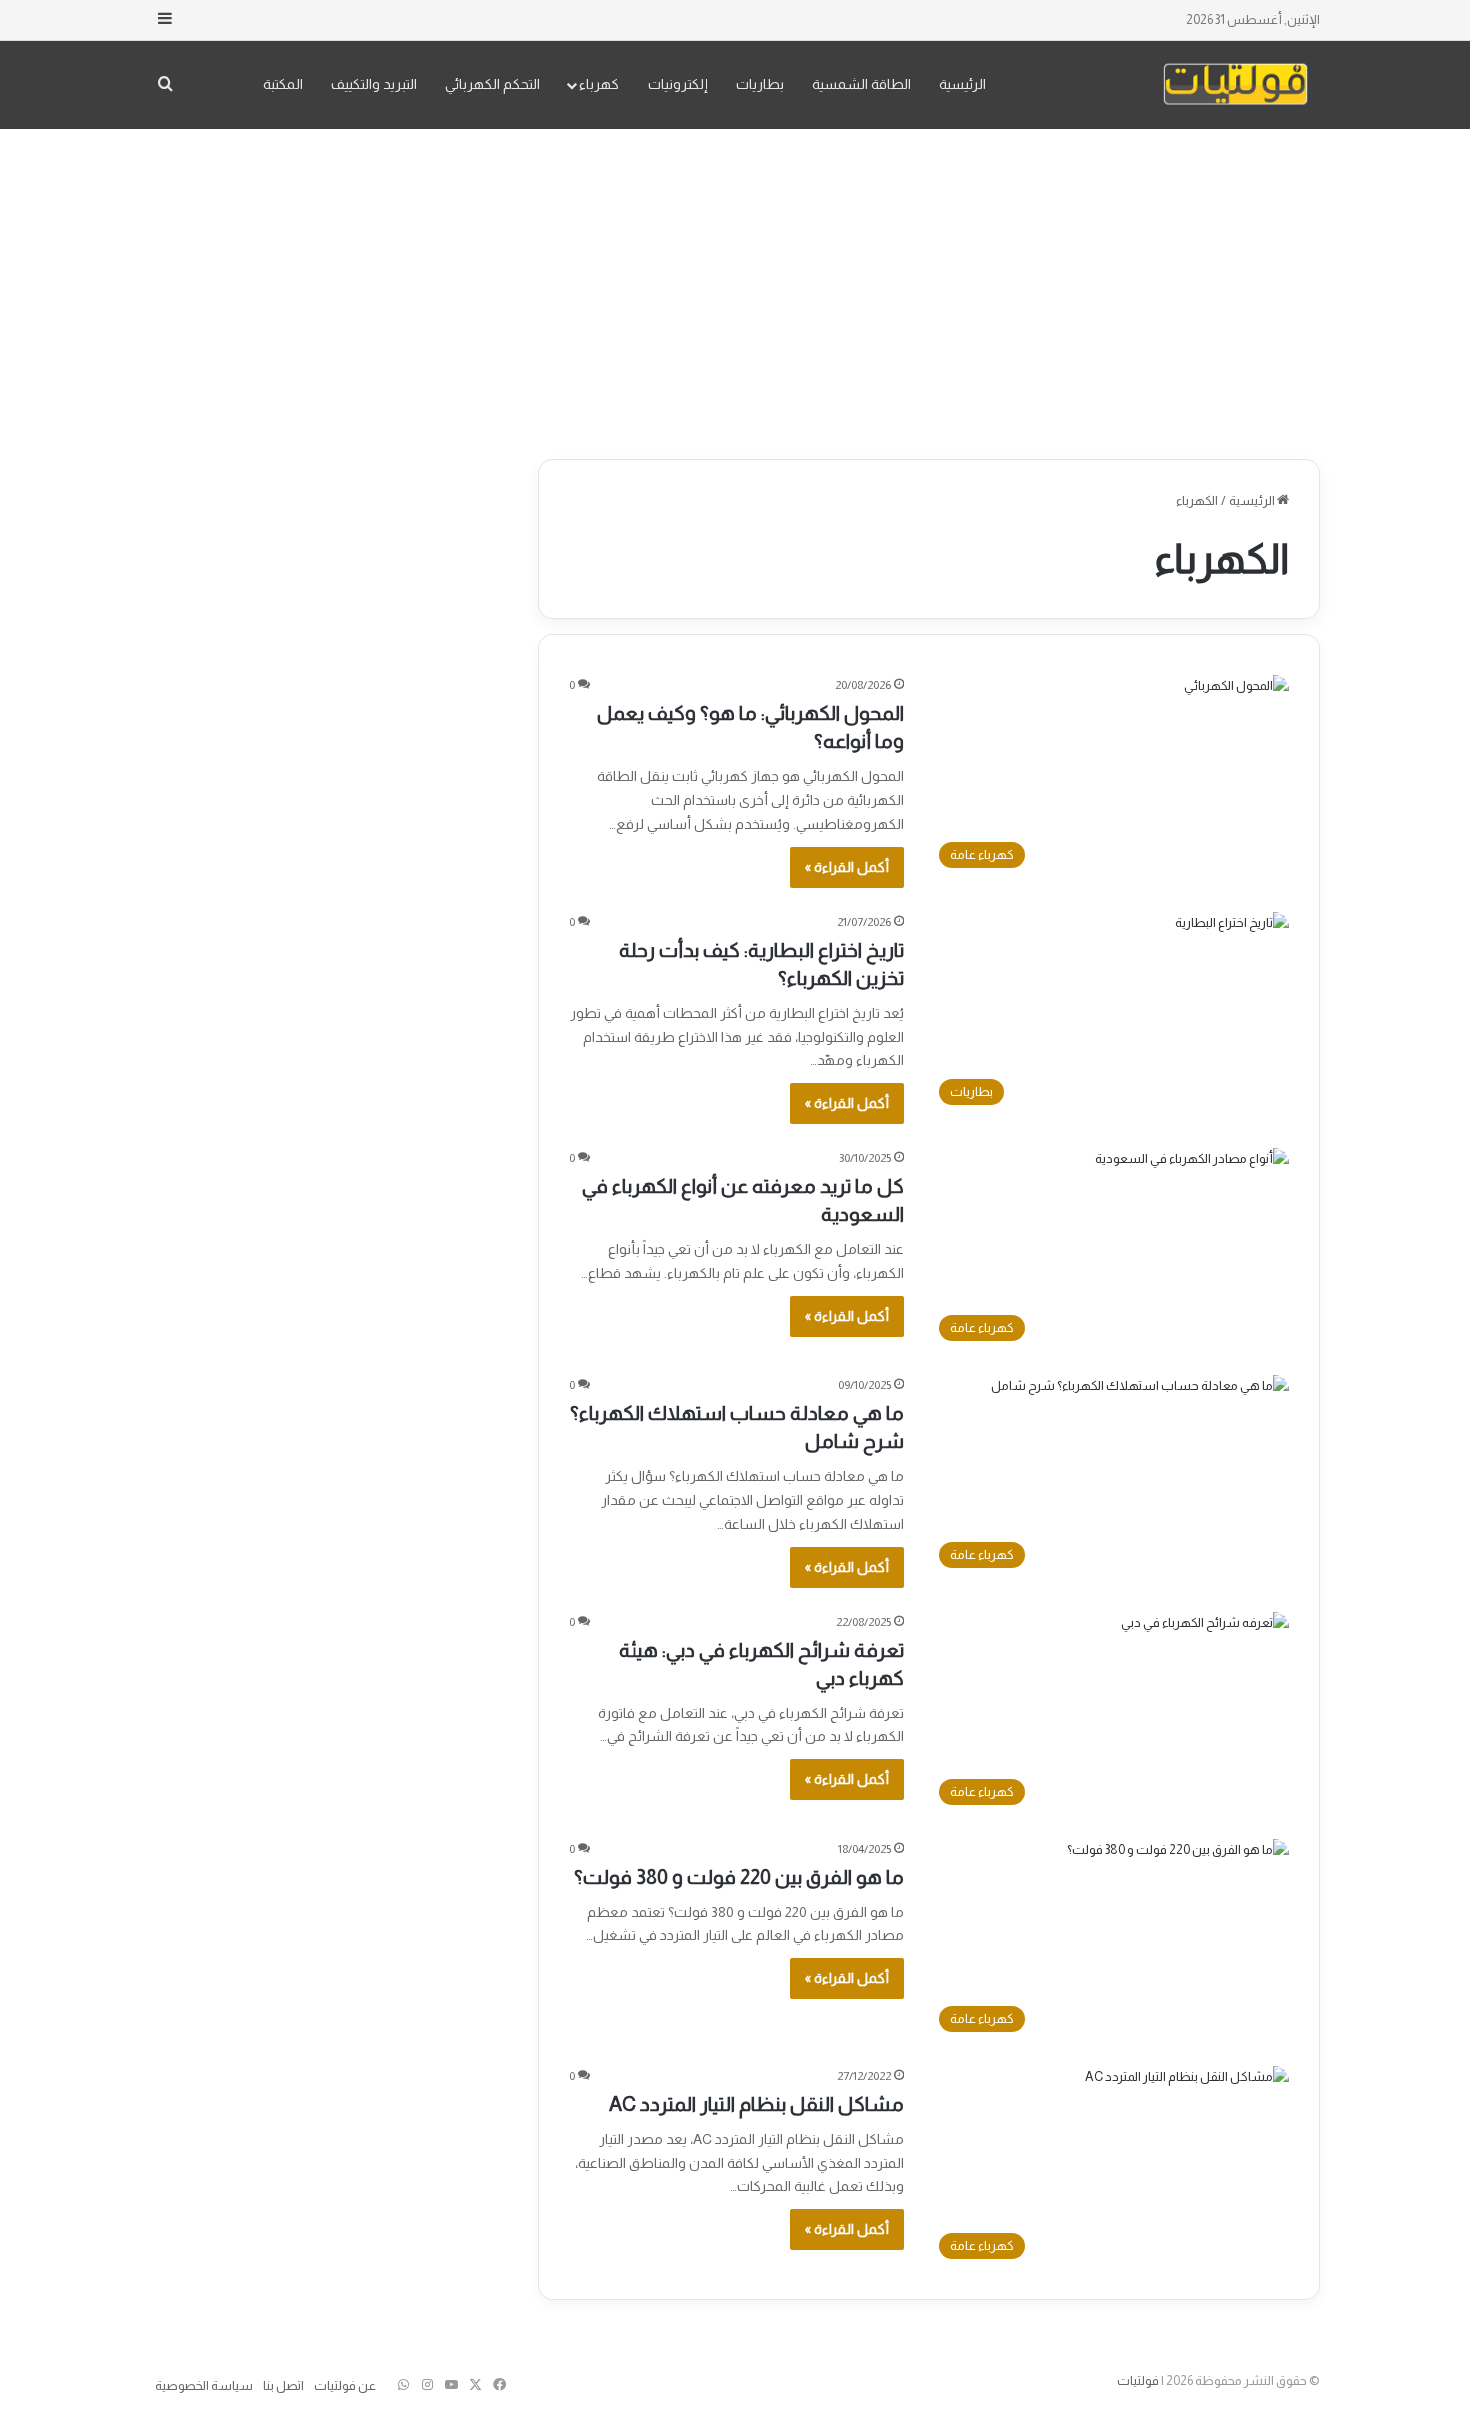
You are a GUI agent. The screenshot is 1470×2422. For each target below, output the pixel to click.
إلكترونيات (678, 84)
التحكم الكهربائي (492, 84)
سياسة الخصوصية (204, 2385)
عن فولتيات (345, 2385)
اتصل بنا (283, 2385)
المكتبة (283, 84)
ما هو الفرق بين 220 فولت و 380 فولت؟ (739, 1877)
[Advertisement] (735, 289)
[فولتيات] (1235, 84)
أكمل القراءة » (847, 867)
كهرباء (599, 84)
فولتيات (1138, 2380)
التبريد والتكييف (374, 84)
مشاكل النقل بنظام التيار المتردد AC (756, 2104)
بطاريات (760, 84)
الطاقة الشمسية (861, 84)
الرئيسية (962, 84)
